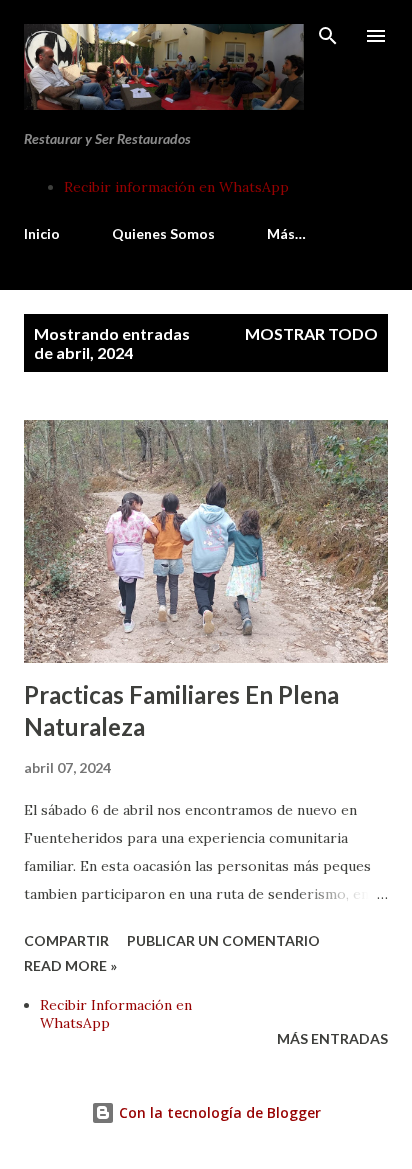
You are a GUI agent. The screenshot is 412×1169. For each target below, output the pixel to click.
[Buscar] (328, 36)
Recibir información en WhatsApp (176, 187)
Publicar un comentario (223, 940)
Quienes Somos (163, 233)
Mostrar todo (311, 333)
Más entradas (332, 1038)
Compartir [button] (66, 940)
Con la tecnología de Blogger (218, 1112)
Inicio (42, 233)
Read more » (70, 965)
